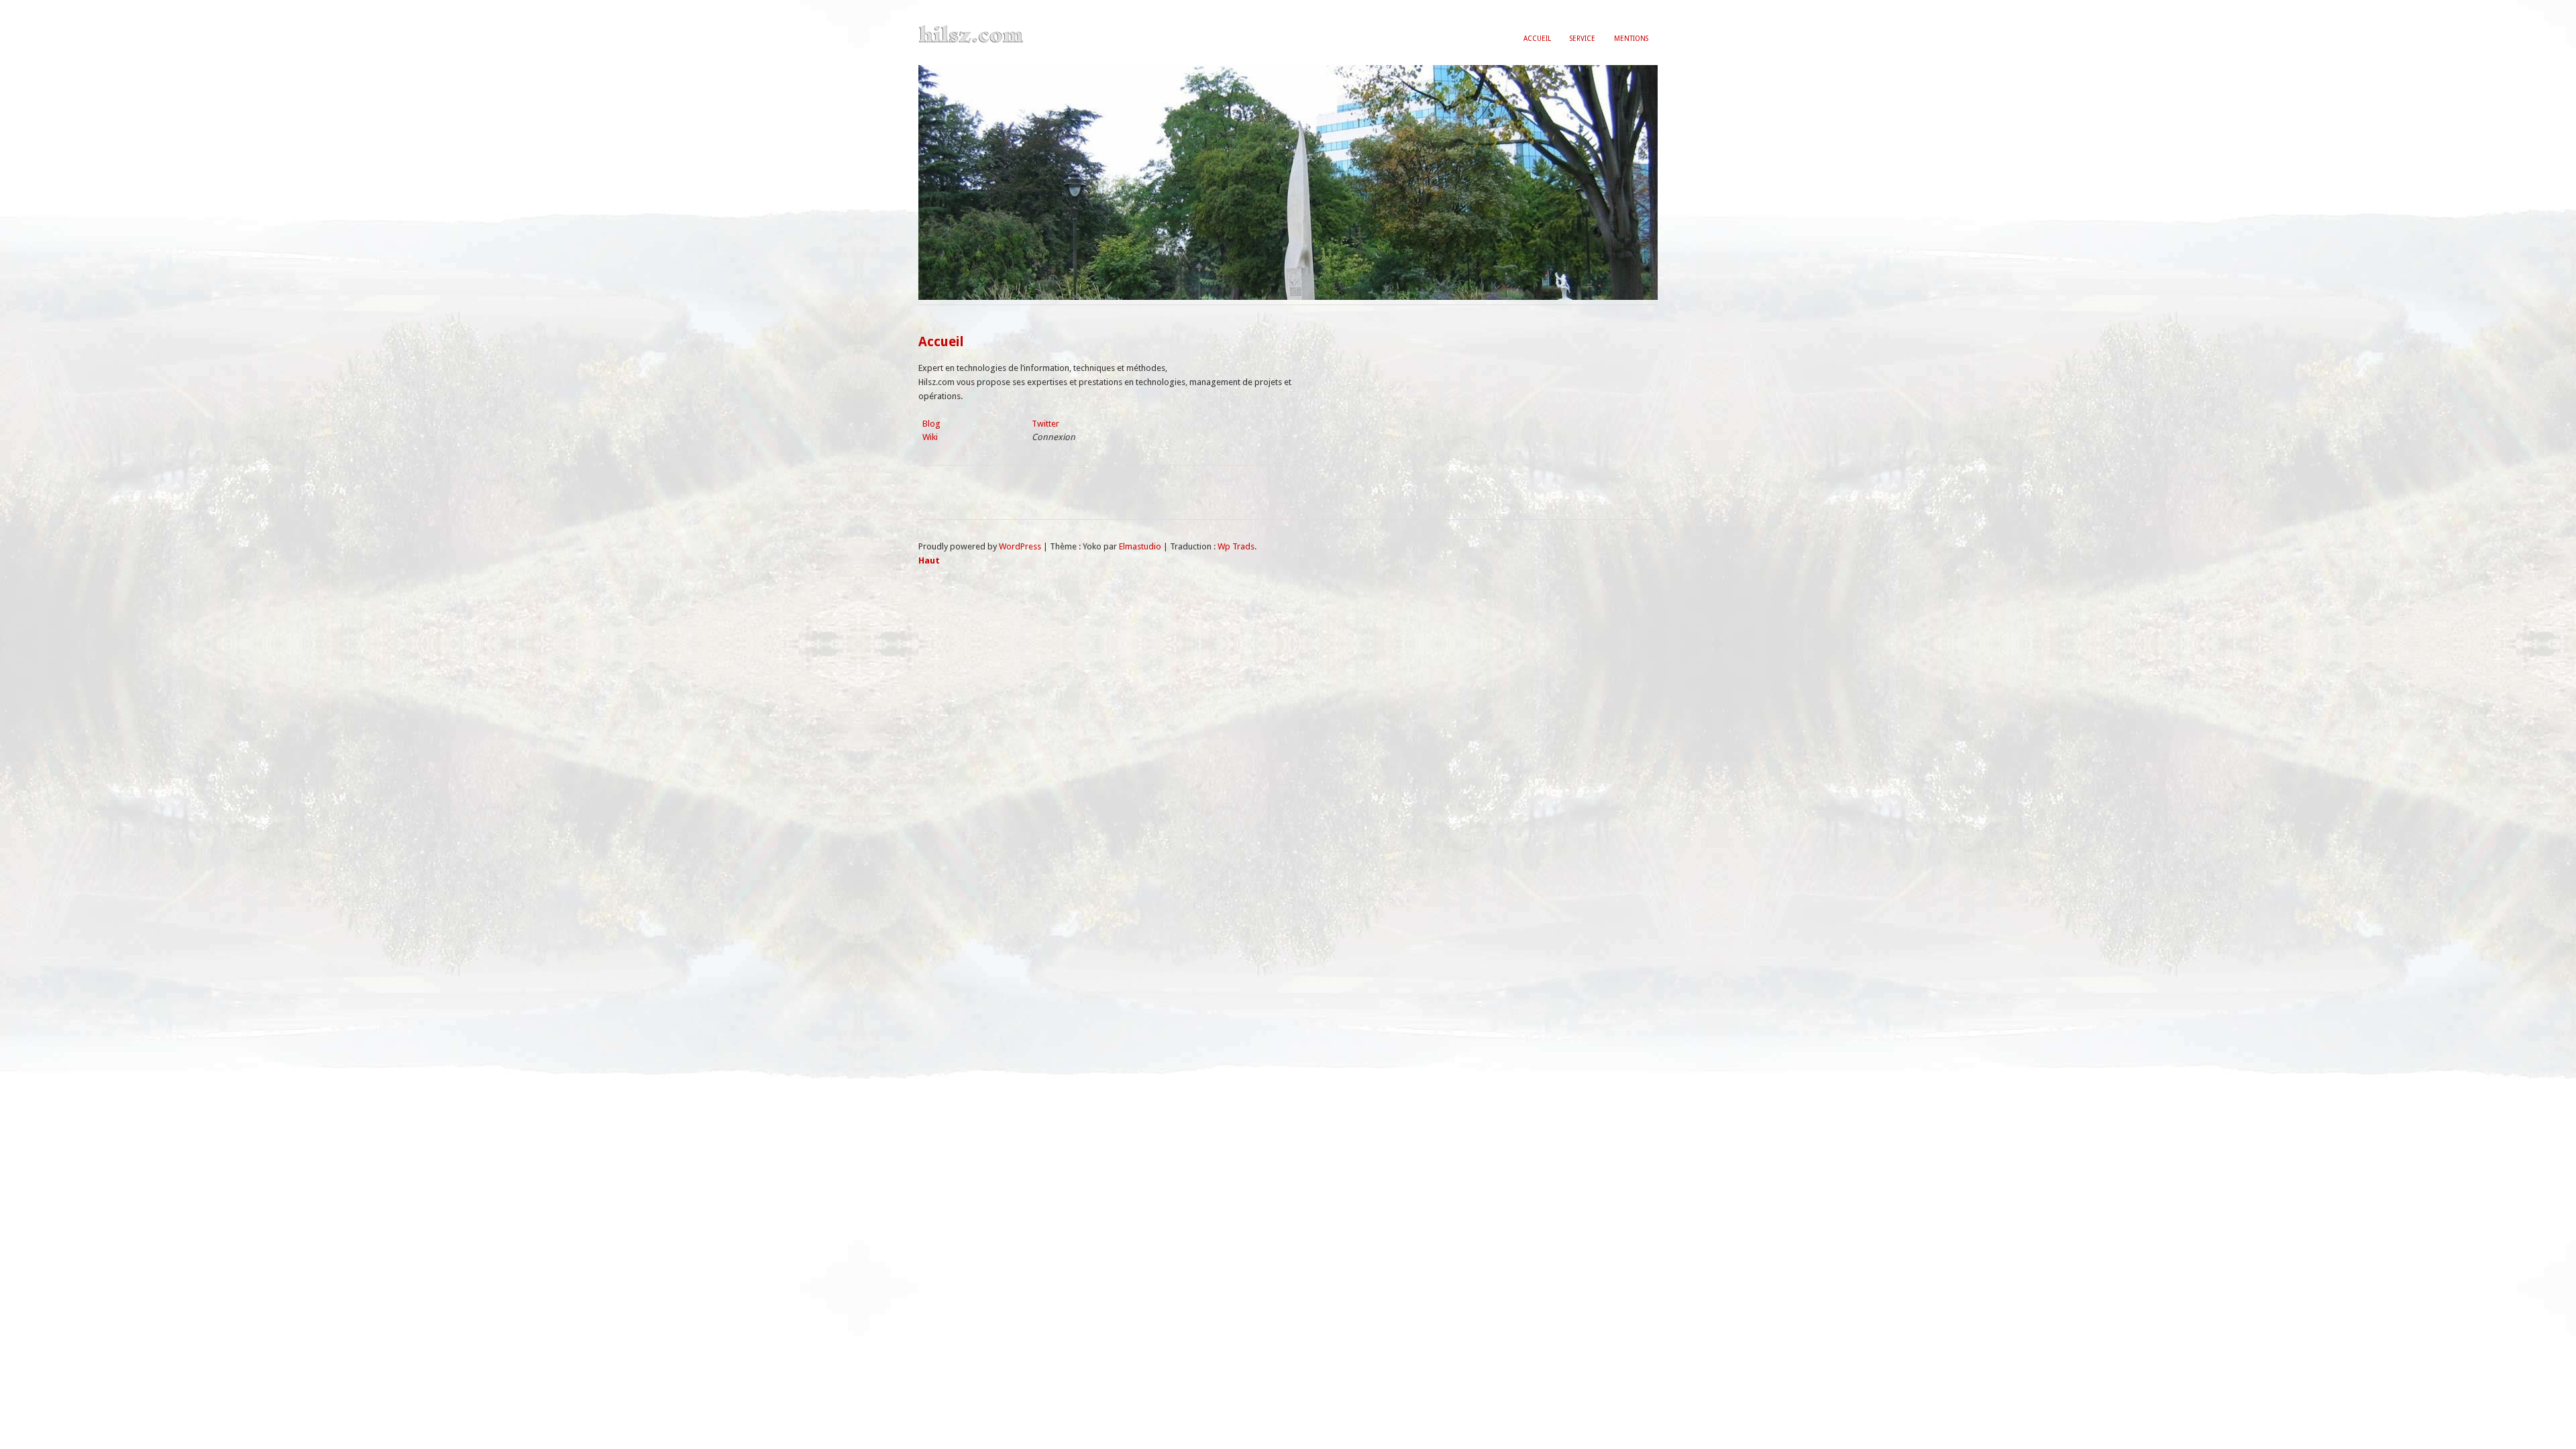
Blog (931, 424)
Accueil (1537, 38)
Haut (929, 560)
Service (1582, 38)
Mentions (1631, 38)
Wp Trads (1236, 546)
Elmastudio (1140, 546)
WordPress (1020, 546)
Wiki (930, 437)
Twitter (1045, 424)
